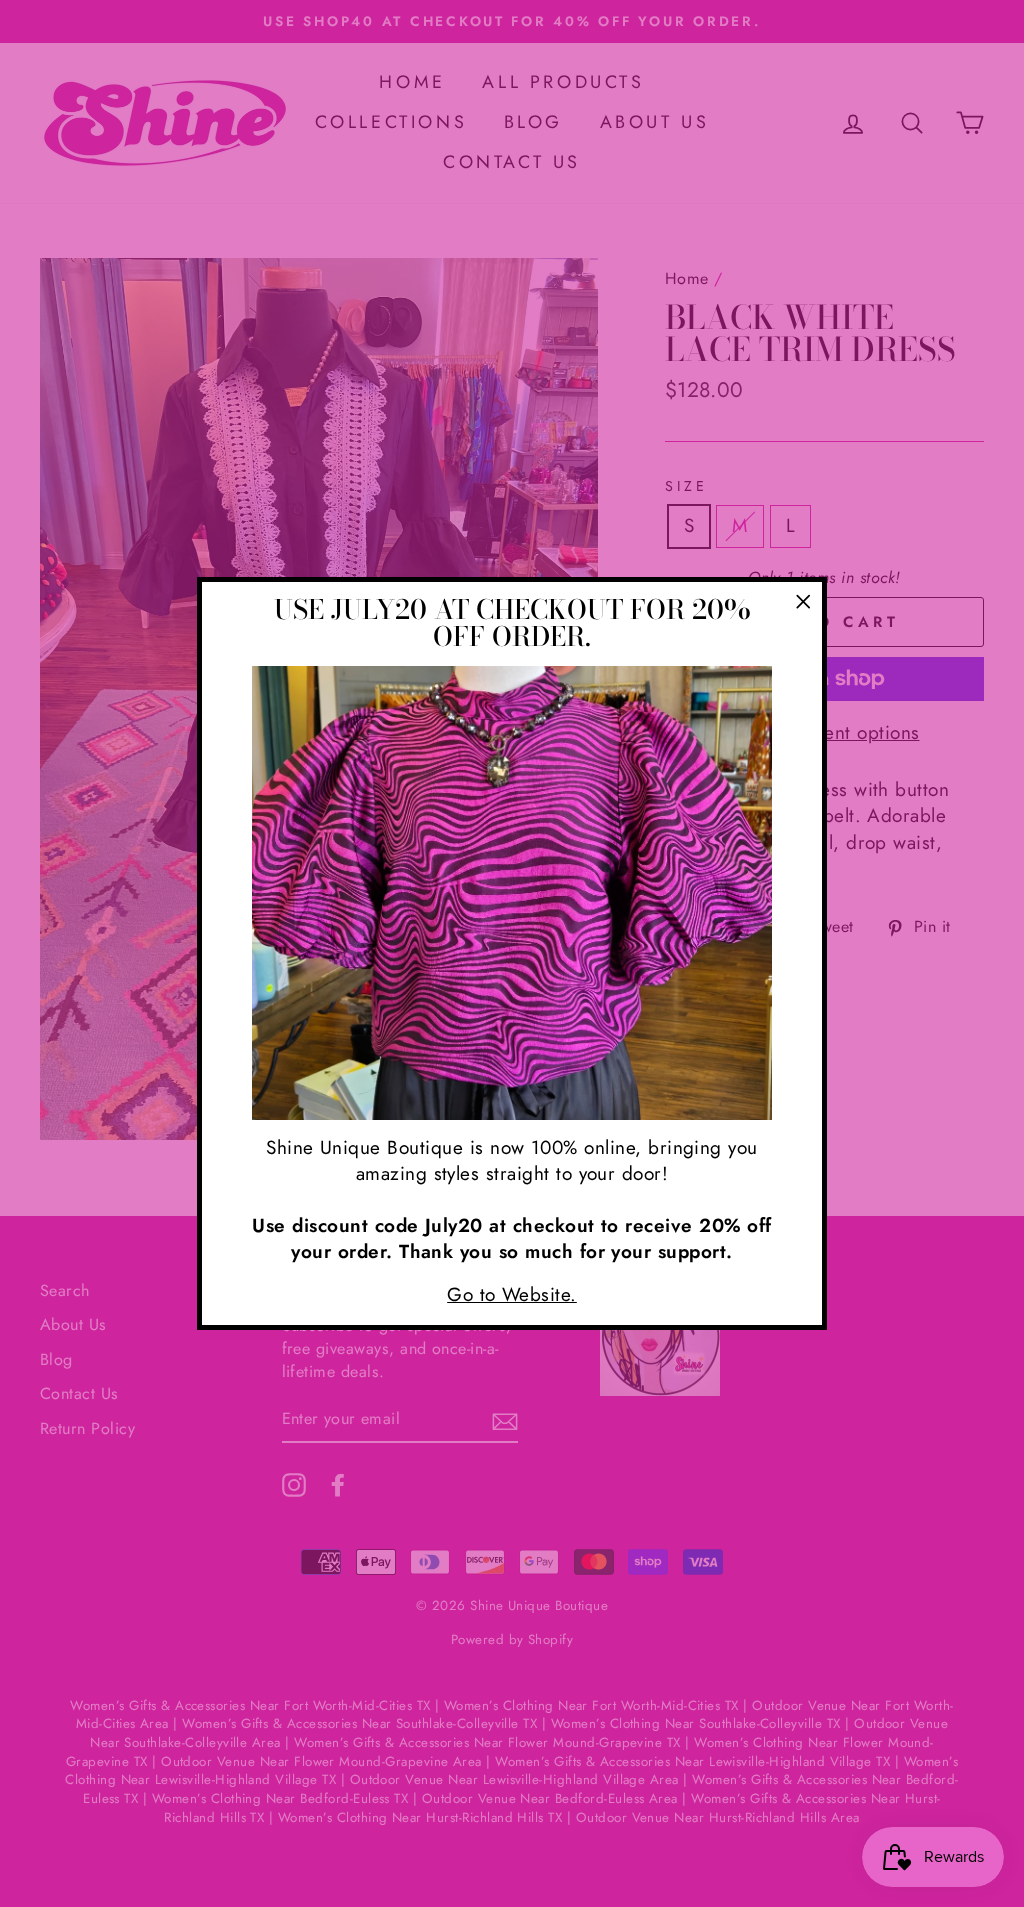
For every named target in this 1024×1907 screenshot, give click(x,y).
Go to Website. (512, 1294)
